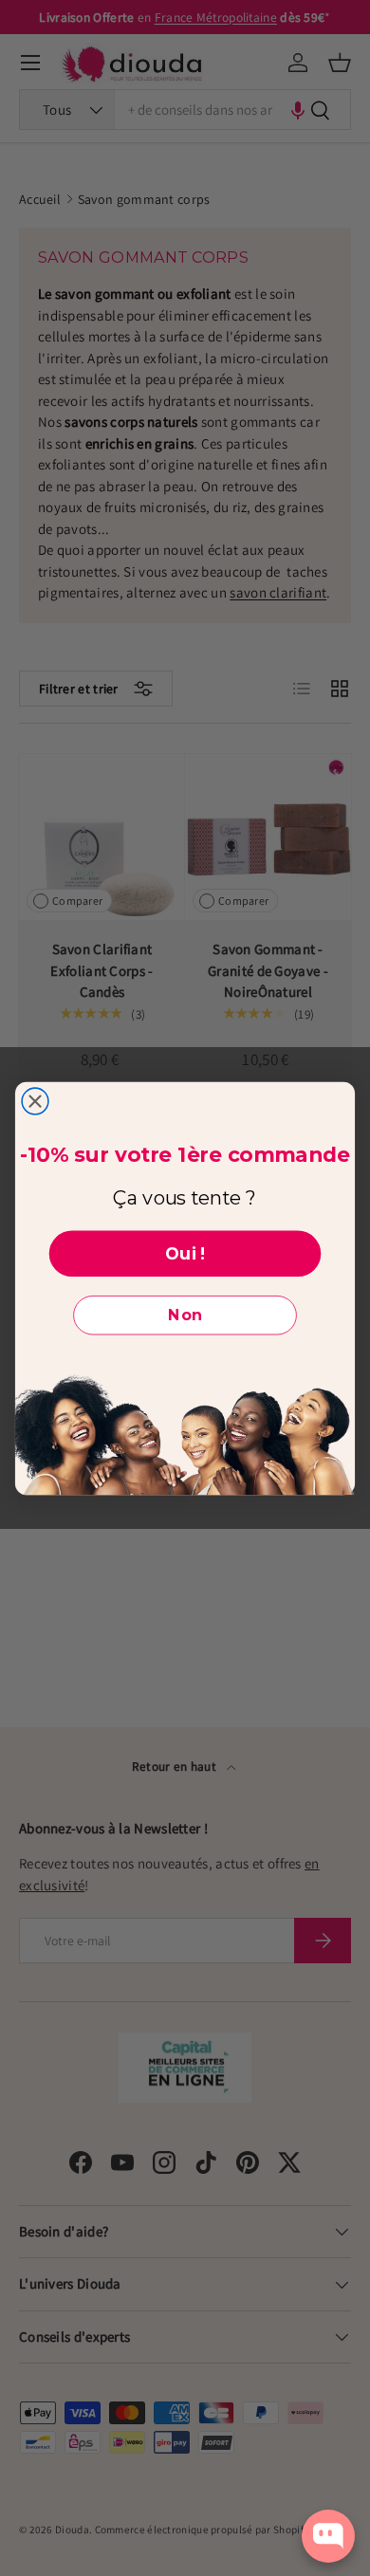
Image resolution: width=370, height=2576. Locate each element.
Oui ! (185, 1252)
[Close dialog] (35, 1101)
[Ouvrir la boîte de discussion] (328, 2536)
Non (185, 1315)
